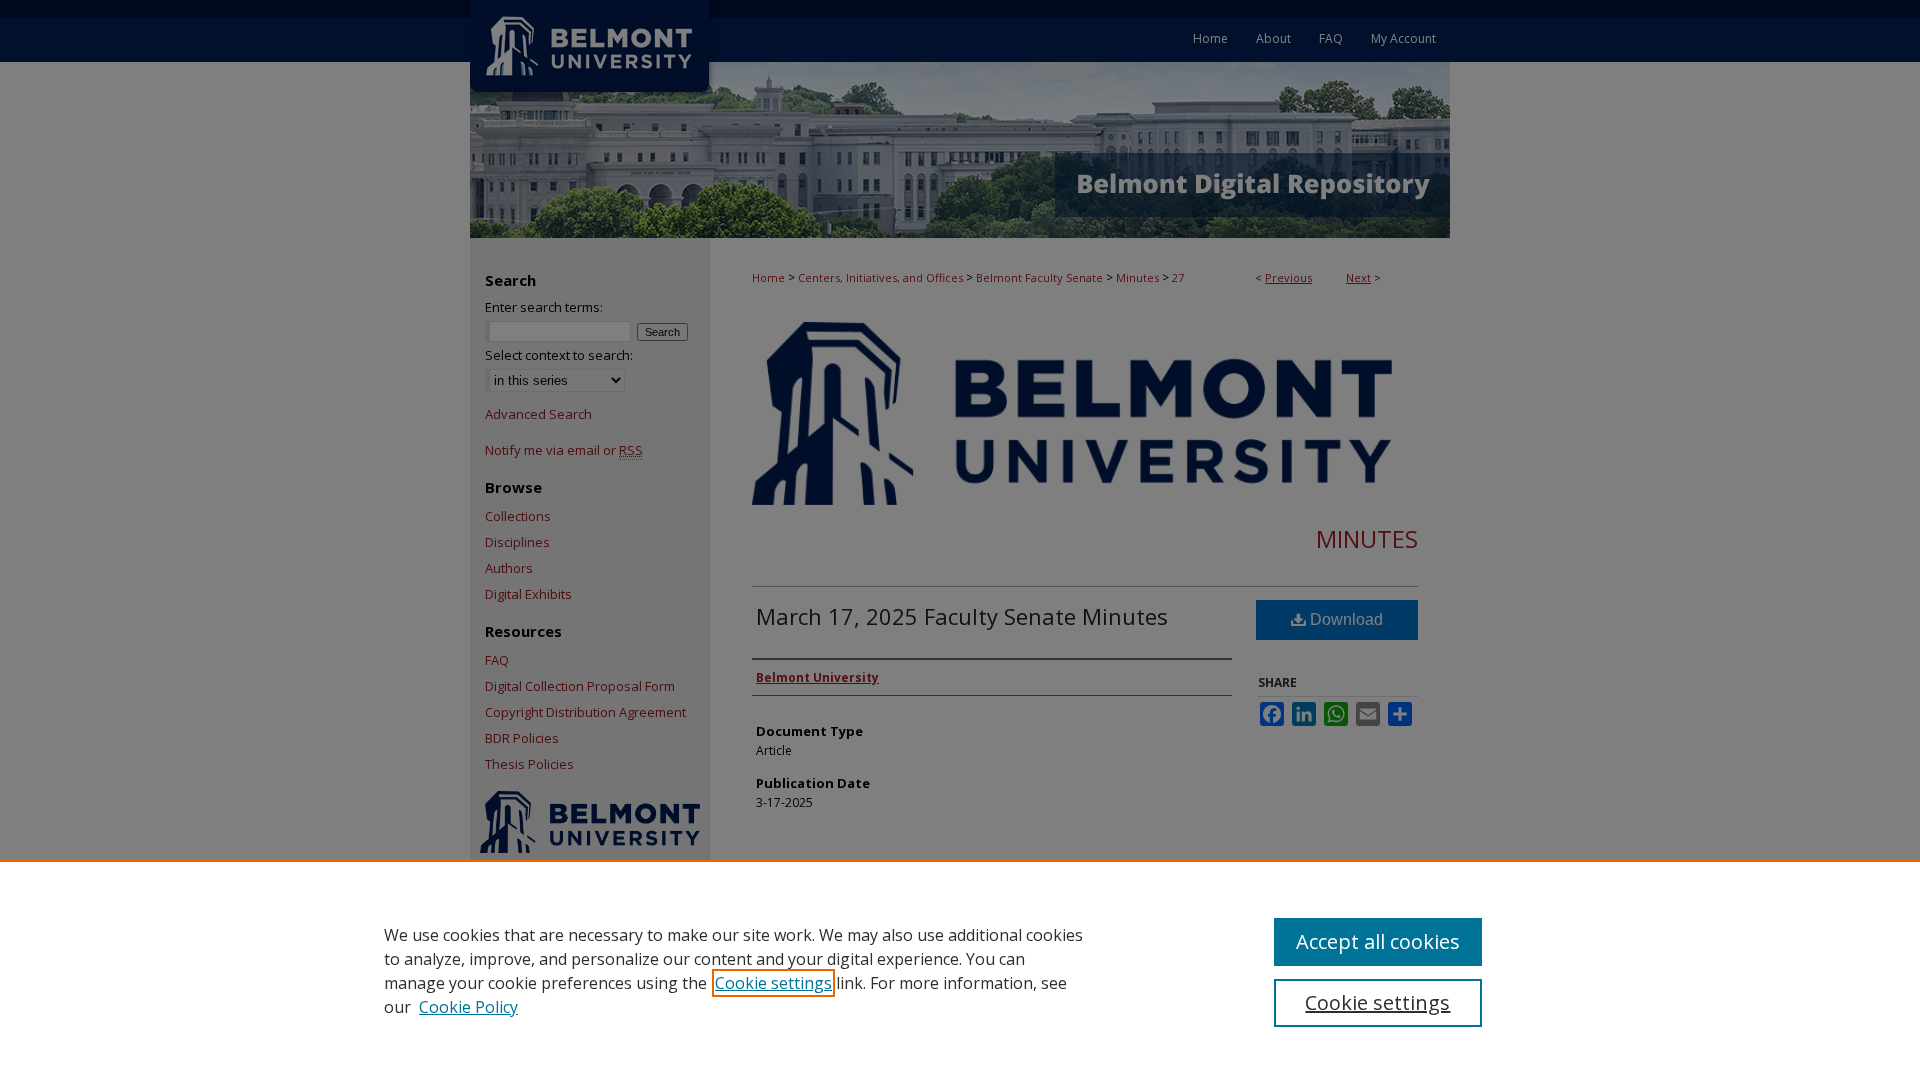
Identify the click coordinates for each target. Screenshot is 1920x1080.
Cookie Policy (468, 1007)
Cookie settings (773, 983)
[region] (960, 970)
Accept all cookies (1378, 941)
